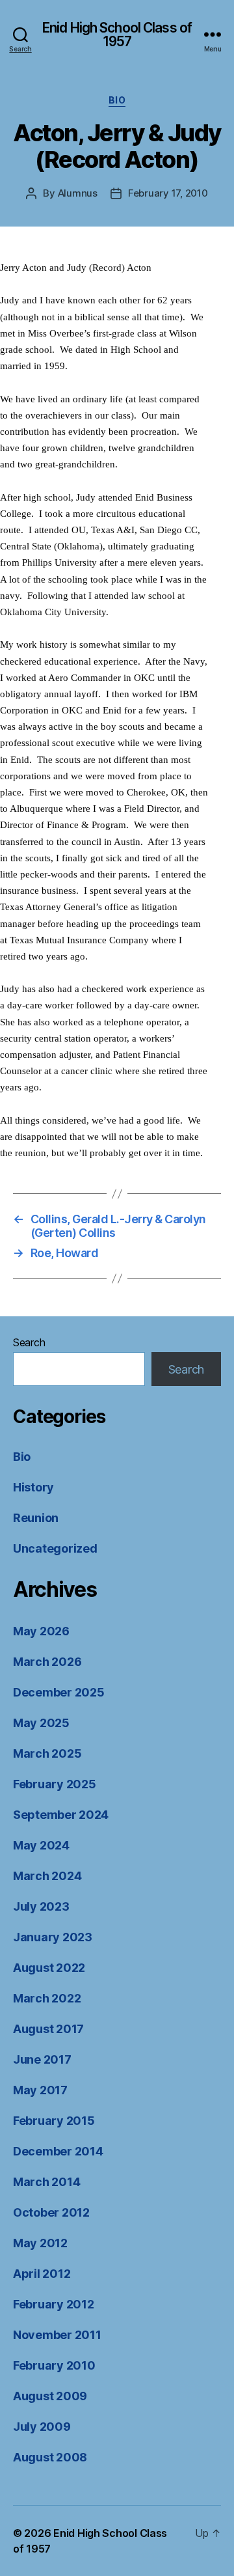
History (33, 1487)
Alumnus (78, 193)
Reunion (36, 1518)
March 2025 (47, 1753)
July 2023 (41, 1906)
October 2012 (51, 2212)
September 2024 (61, 1815)
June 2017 (42, 2059)
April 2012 (42, 2274)
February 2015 (54, 2121)
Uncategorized (55, 1548)
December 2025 (59, 1692)
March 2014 (46, 2182)
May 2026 (41, 1631)
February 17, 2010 (168, 193)
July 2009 (42, 2427)
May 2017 (40, 2090)
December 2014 (58, 2151)
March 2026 (47, 1662)
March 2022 (47, 1998)
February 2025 (55, 1784)
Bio (117, 100)
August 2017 (48, 2029)
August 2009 (50, 2396)
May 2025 (41, 1723)
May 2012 (40, 2243)
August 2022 (49, 1968)
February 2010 (54, 2365)
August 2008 (50, 2457)
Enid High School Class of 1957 (117, 35)
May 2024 (41, 1845)
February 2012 (54, 2304)
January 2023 (53, 1937)
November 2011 (57, 2335)
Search (29, 1342)
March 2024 (47, 1876)
